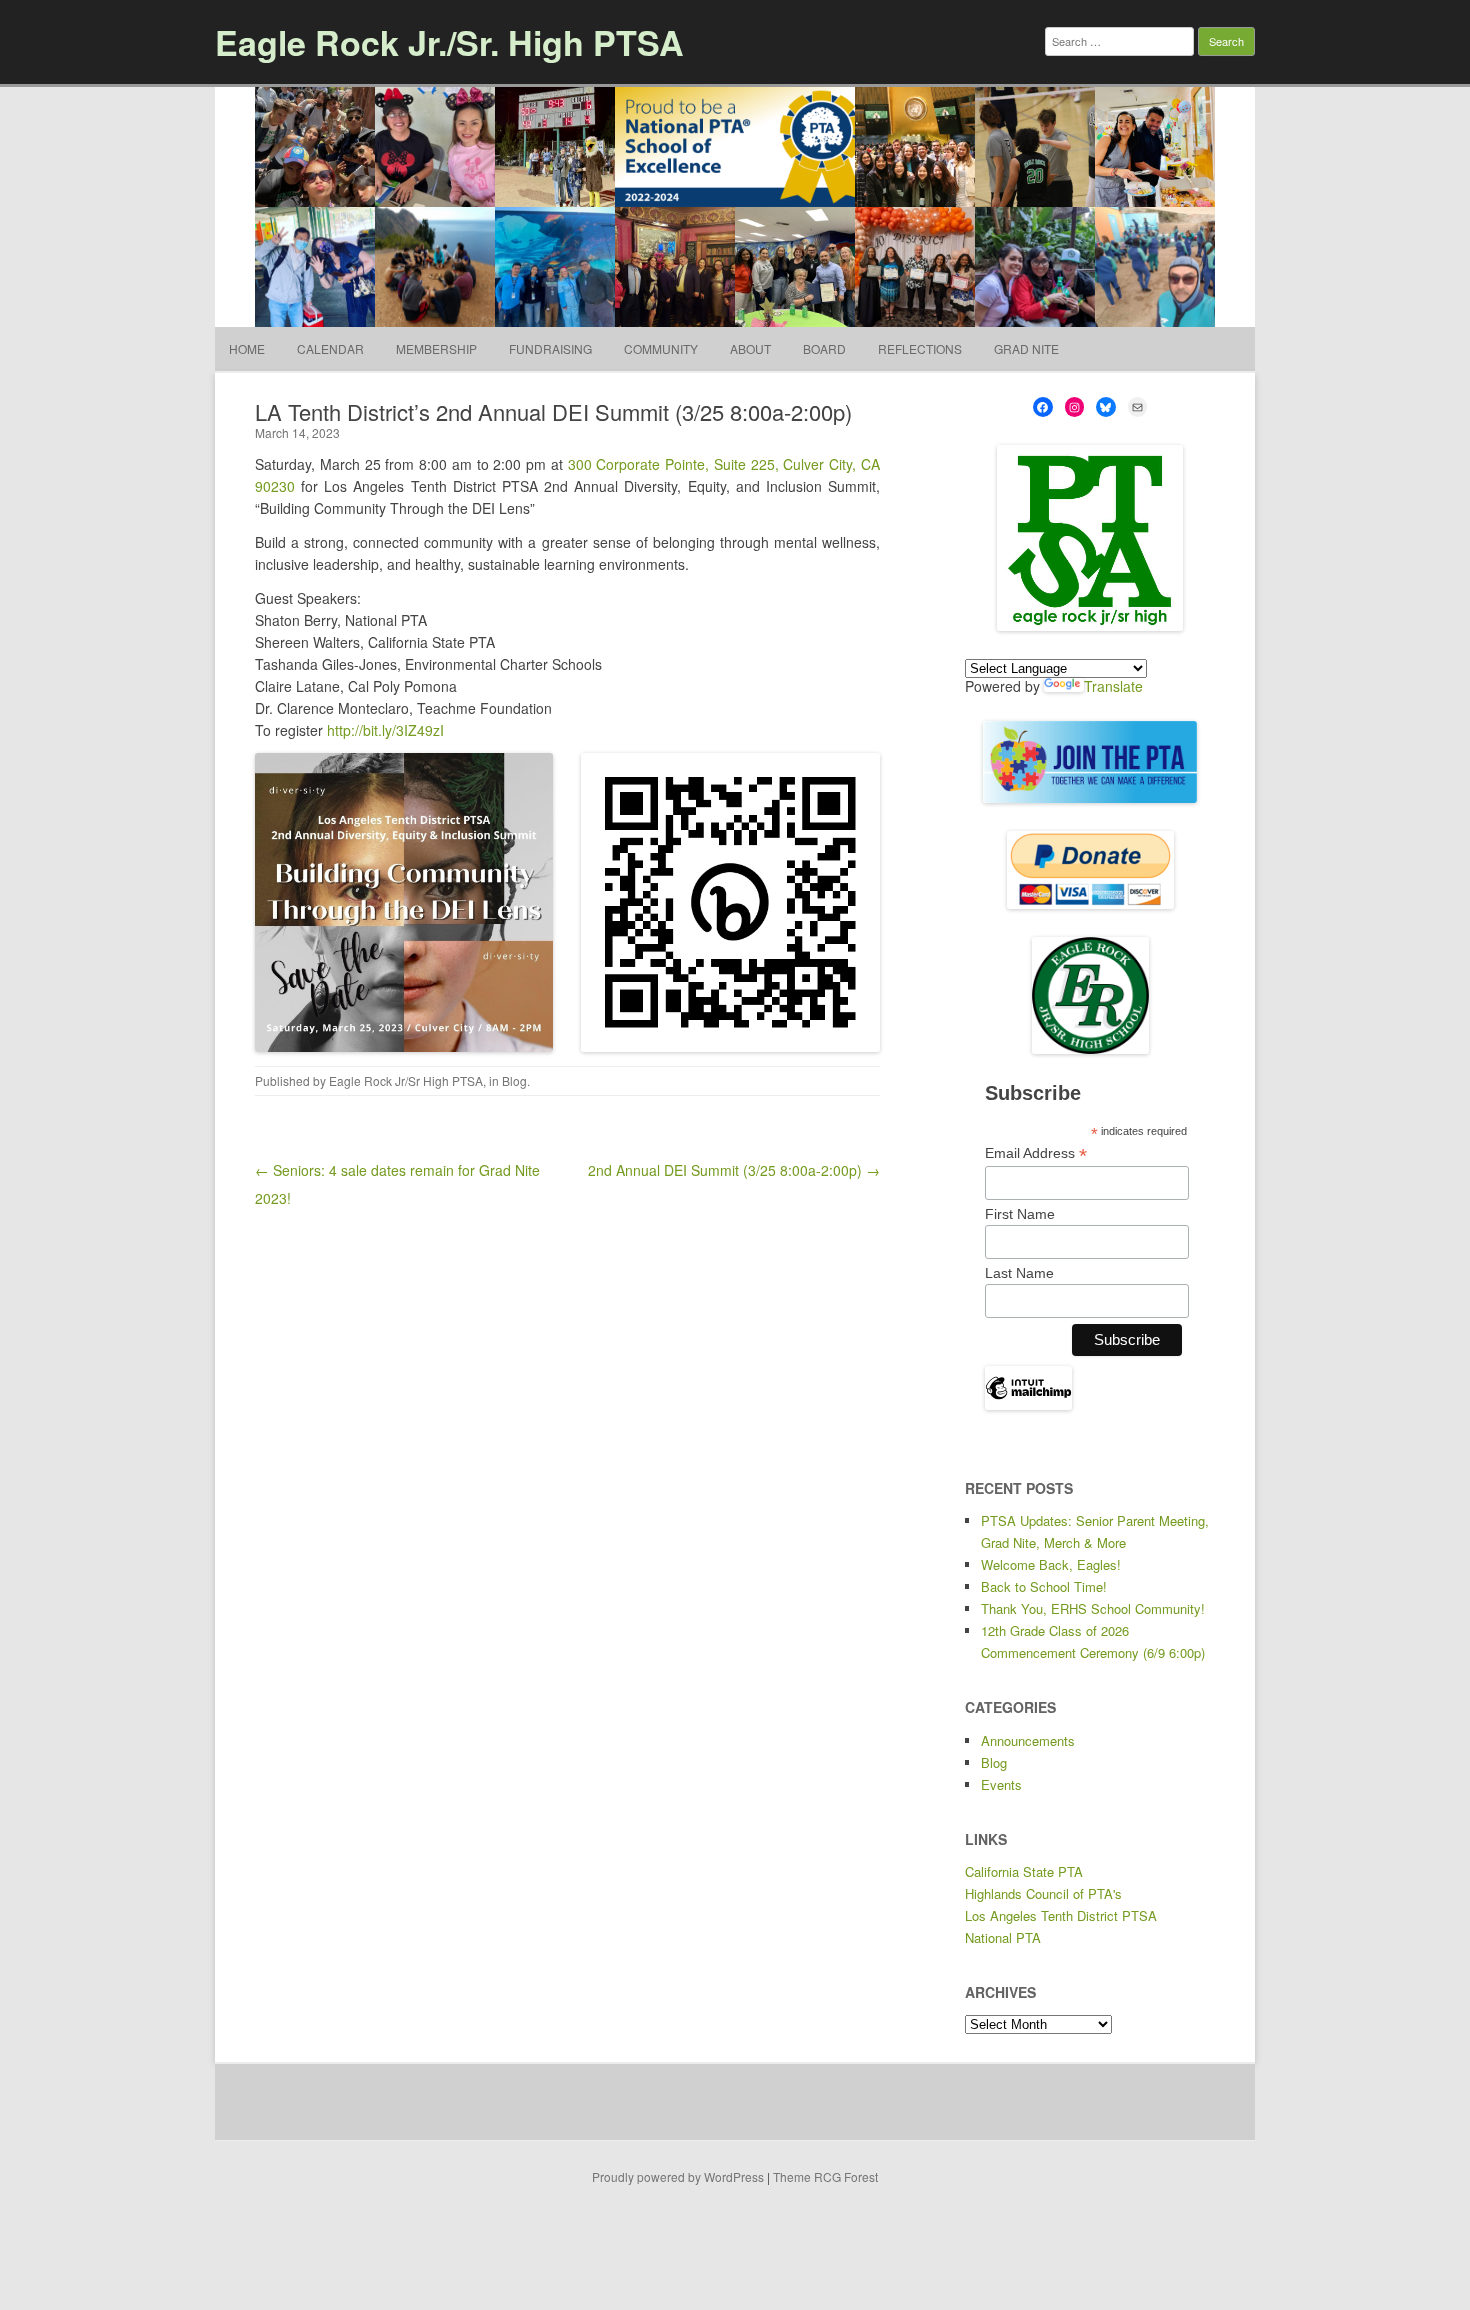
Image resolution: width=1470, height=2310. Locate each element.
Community (661, 348)
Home (247, 348)
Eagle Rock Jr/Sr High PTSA (406, 1080)
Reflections (920, 348)
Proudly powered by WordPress (678, 2176)
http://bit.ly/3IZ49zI (385, 730)
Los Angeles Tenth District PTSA (1061, 1915)
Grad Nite (1026, 348)
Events (1001, 1784)
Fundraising (550, 348)
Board (824, 348)
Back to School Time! (1044, 1586)
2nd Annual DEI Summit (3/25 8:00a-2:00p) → (734, 1170)
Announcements (1028, 1740)
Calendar (330, 348)
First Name (1020, 1214)
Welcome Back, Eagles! (1051, 1564)
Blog (514, 1080)
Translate (1113, 686)
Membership (436, 348)
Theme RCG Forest (825, 2176)
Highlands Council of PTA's (1043, 1893)
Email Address (1036, 1153)
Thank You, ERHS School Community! (1093, 1608)
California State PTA (1024, 1871)
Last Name (1019, 1273)
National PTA (1003, 1937)
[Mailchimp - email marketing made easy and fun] (1028, 1405)
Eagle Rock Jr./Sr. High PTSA (449, 42)
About (750, 348)
